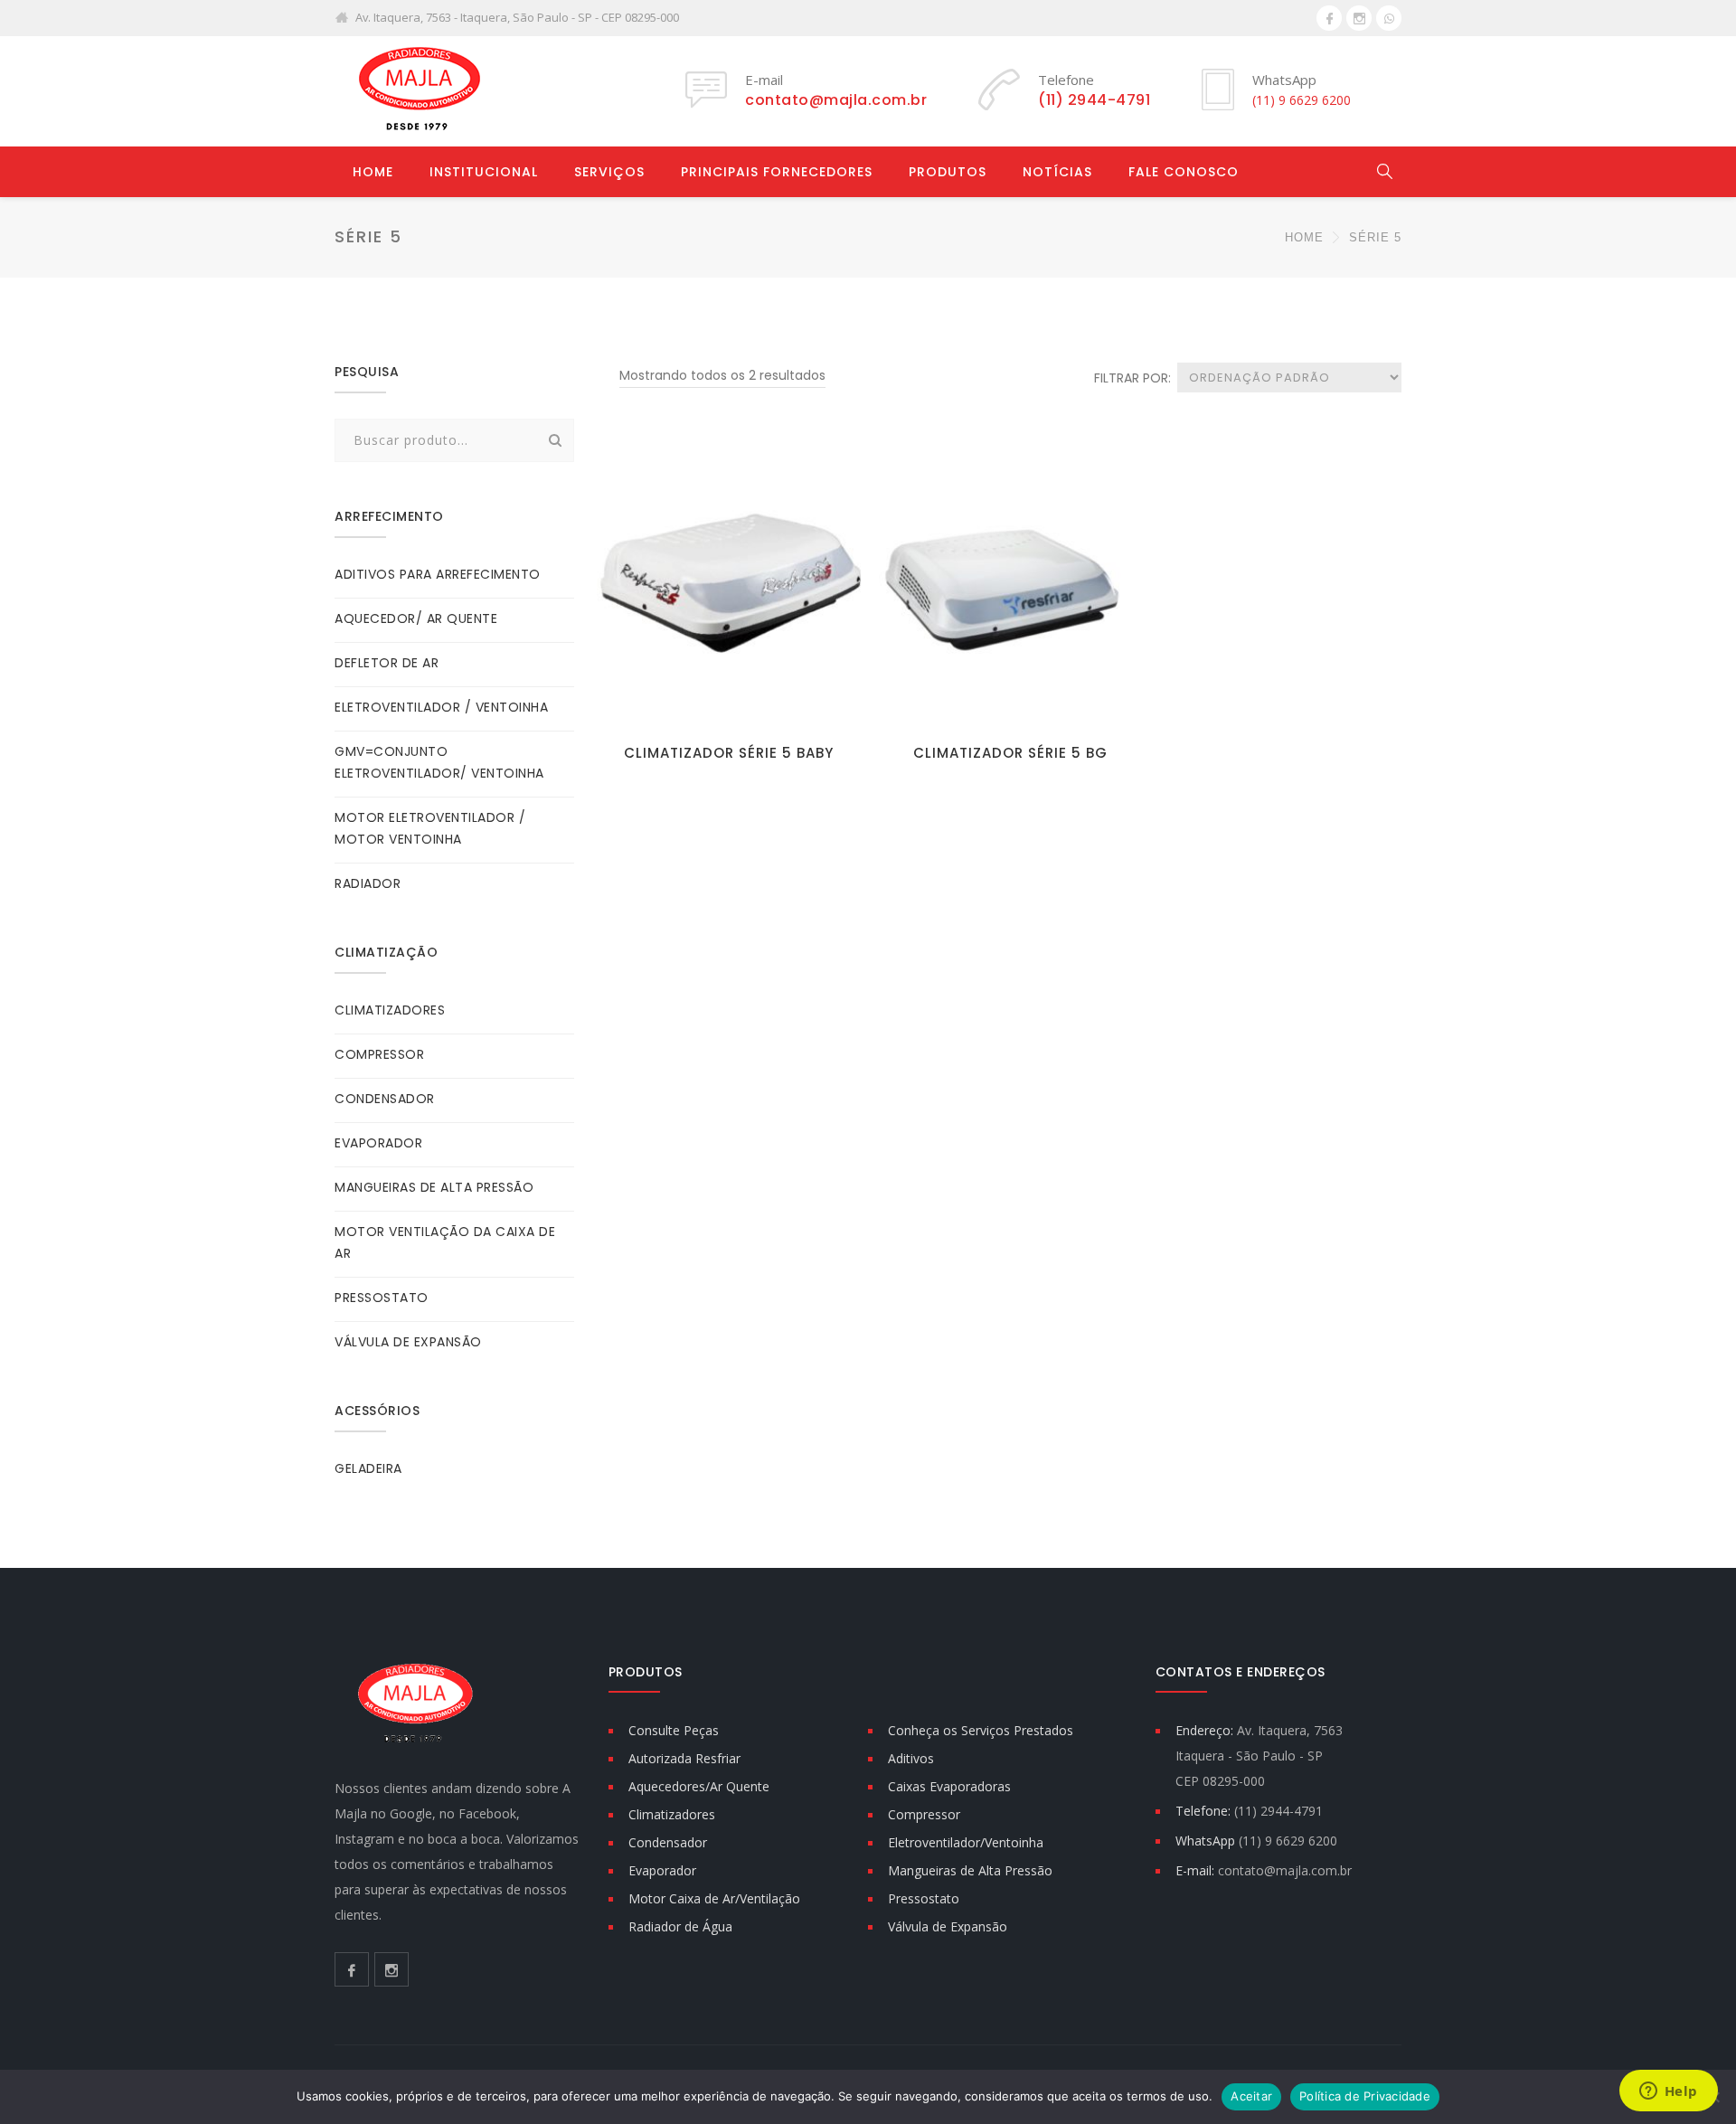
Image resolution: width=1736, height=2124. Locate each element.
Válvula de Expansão (948, 1926)
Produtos (948, 172)
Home (373, 172)
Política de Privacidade (1365, 2096)
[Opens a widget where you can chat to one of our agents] (1668, 2092)
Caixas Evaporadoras (949, 1786)
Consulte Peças (674, 1730)
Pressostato (924, 1898)
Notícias (1057, 172)
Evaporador (662, 1870)
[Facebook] (1329, 18)
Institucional (484, 172)
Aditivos (911, 1758)
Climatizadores (672, 1814)
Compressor (924, 1814)
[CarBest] (416, 91)
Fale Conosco (1184, 172)
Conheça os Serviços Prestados (981, 1730)
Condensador (668, 1842)
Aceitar (1251, 2096)
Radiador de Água (680, 1926)
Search (555, 440)
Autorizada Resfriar (684, 1758)
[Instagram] (1359, 18)
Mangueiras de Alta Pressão (970, 1870)
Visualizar (728, 706)
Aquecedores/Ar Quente (699, 1786)
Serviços (609, 172)
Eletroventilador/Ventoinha (966, 1842)
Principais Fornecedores (777, 172)
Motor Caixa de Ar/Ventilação (714, 1898)
